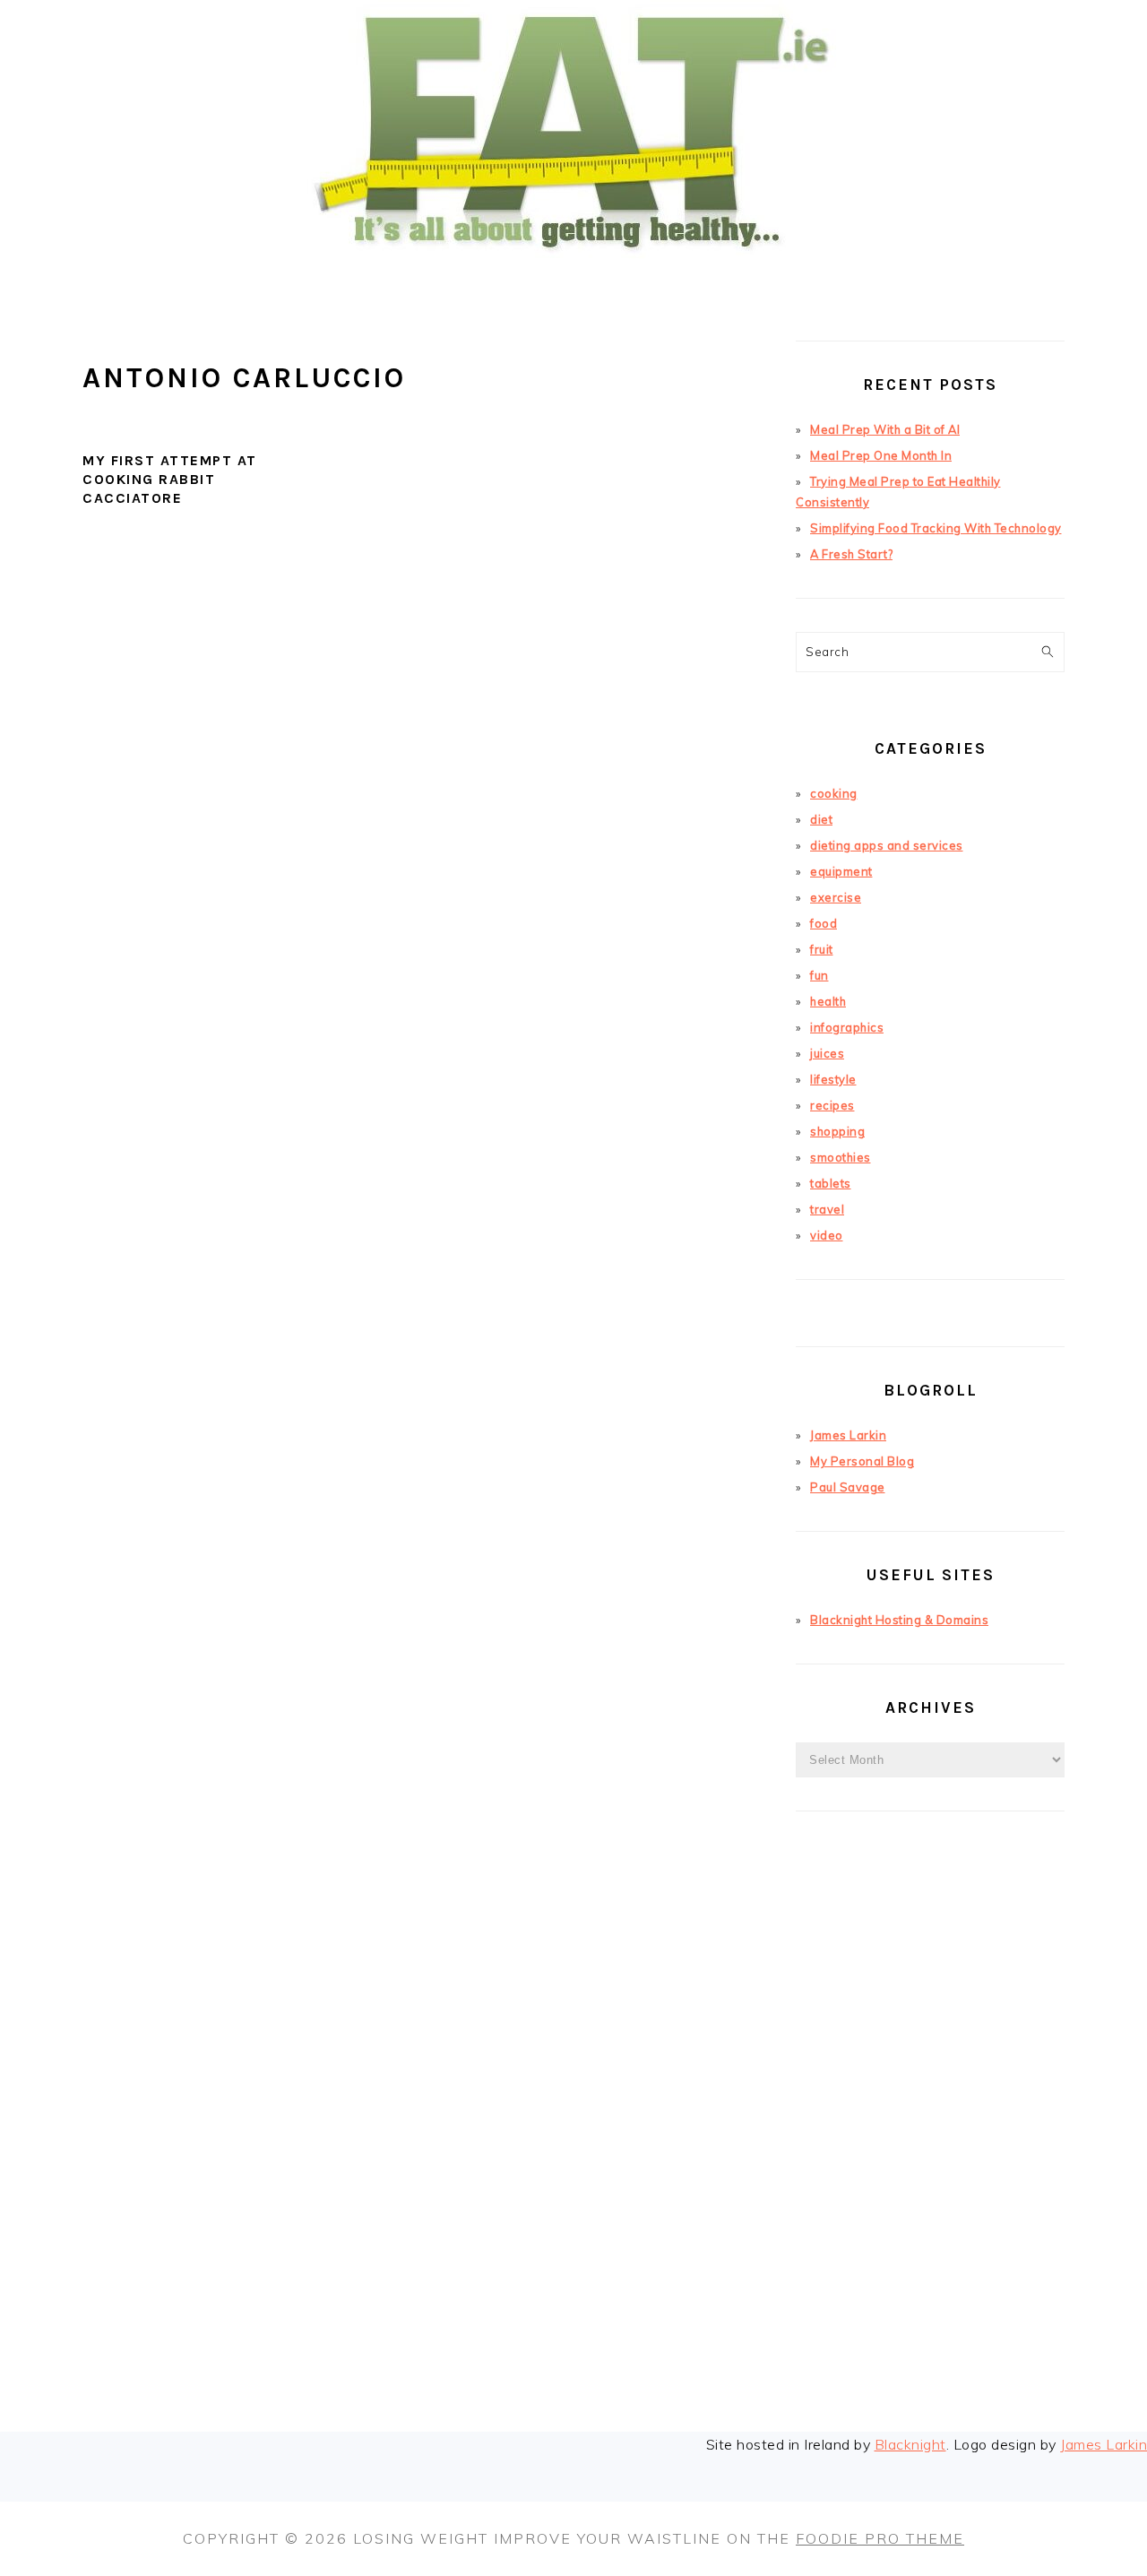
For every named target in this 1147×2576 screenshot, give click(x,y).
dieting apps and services (887, 845)
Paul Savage (848, 1487)
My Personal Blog (862, 1461)
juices (827, 1053)
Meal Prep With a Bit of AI (885, 429)
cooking (834, 793)
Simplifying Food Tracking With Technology (936, 528)
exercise (836, 897)
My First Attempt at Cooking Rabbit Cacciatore (170, 479)
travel (827, 1209)
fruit (822, 949)
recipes (832, 1105)
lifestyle (833, 1079)
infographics (847, 1027)
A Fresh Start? (851, 554)
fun (819, 975)
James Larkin (848, 1435)
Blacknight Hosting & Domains (899, 1620)
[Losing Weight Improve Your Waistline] (573, 281)
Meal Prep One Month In (881, 455)
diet (821, 819)
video (827, 1235)
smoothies (841, 1157)
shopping (837, 1131)
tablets (831, 1183)
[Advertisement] (930, 2149)
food (824, 923)
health (828, 1001)
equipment (841, 871)
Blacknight (910, 2444)
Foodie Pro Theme (880, 2538)
